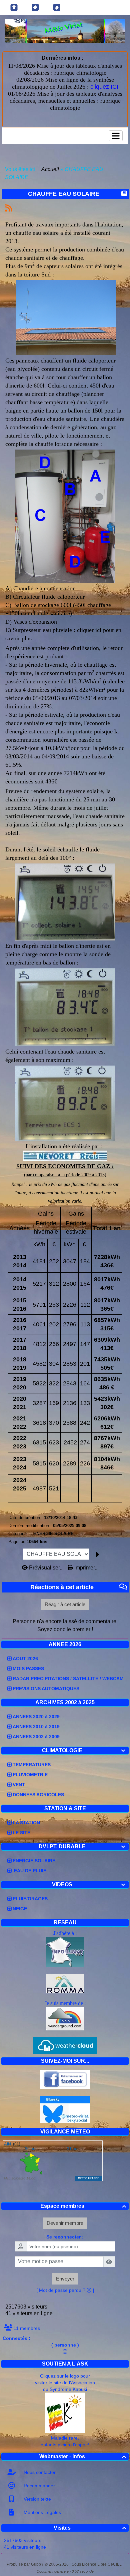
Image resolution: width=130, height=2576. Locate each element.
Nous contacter (39, 2472)
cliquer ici (89, 630)
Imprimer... (86, 1568)
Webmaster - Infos (83, 2456)
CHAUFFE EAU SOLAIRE (64, 194)
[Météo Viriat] (65, 31)
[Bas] (57, 7)
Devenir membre (65, 2223)
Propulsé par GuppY (26, 2564)
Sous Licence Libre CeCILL (97, 2564)
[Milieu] (35, 7)
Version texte (37, 2499)
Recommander (39, 2486)
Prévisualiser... (46, 1568)
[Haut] (14, 7)
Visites (90, 2528)
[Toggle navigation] (116, 136)
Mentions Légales (42, 2512)
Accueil (50, 169)
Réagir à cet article (65, 1604)
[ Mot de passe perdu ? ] (65, 2290)
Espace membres (83, 2206)
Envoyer (65, 2279)
